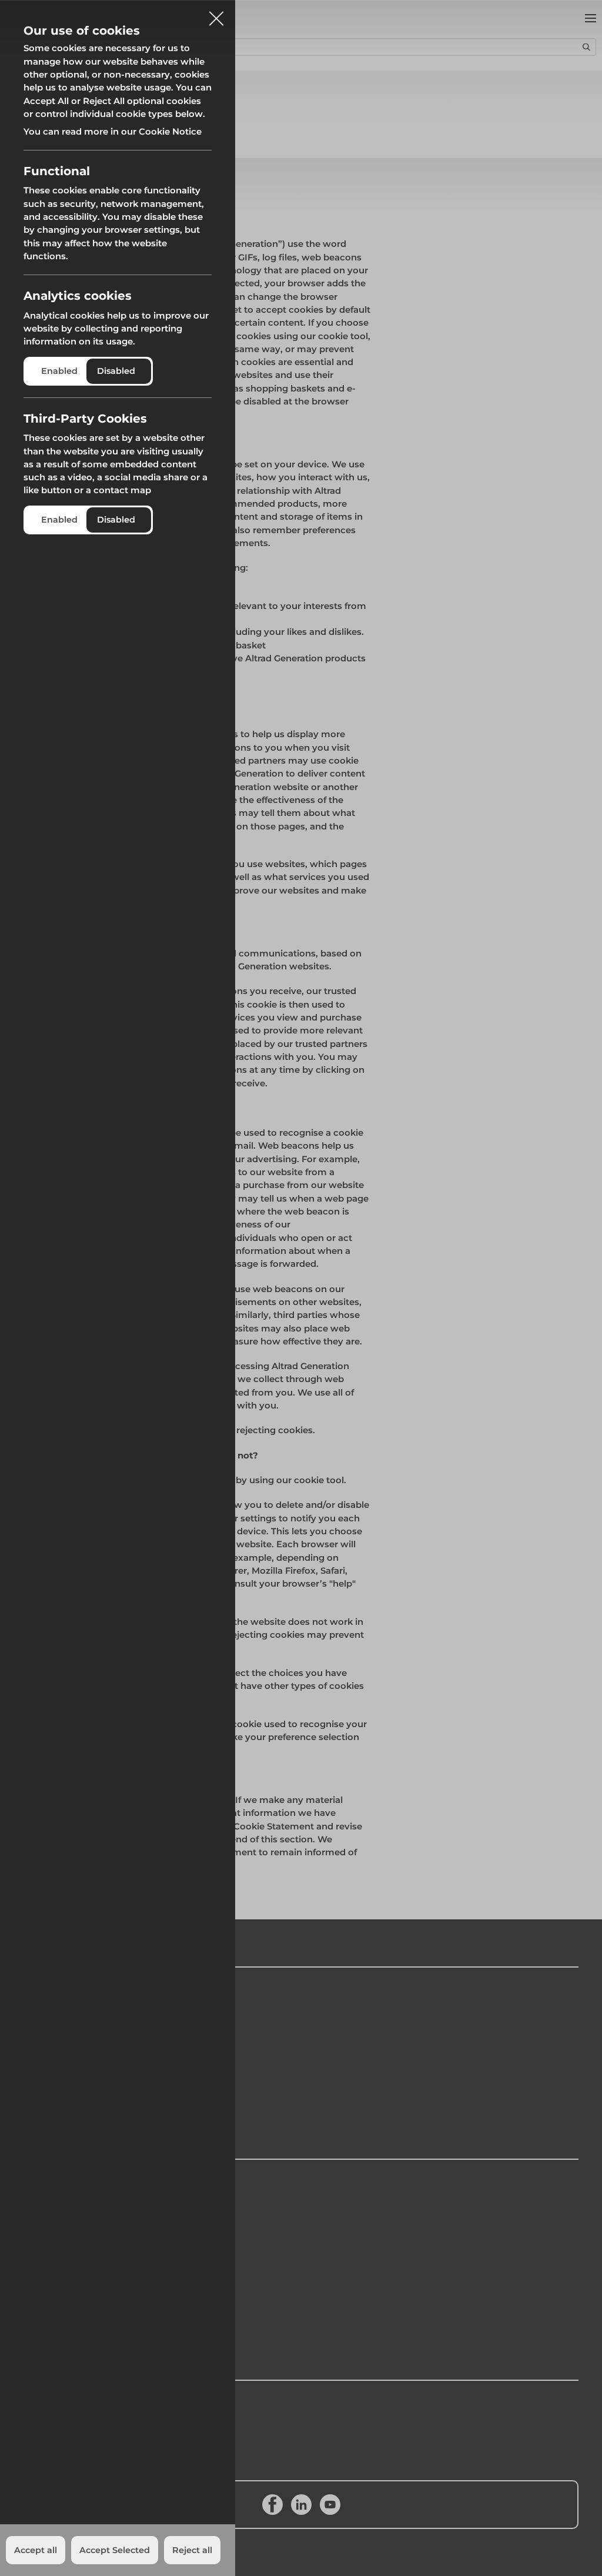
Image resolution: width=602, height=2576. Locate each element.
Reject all (192, 2550)
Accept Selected (115, 2550)
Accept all (36, 2550)
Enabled (59, 371)
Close (216, 14)
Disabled (116, 371)
